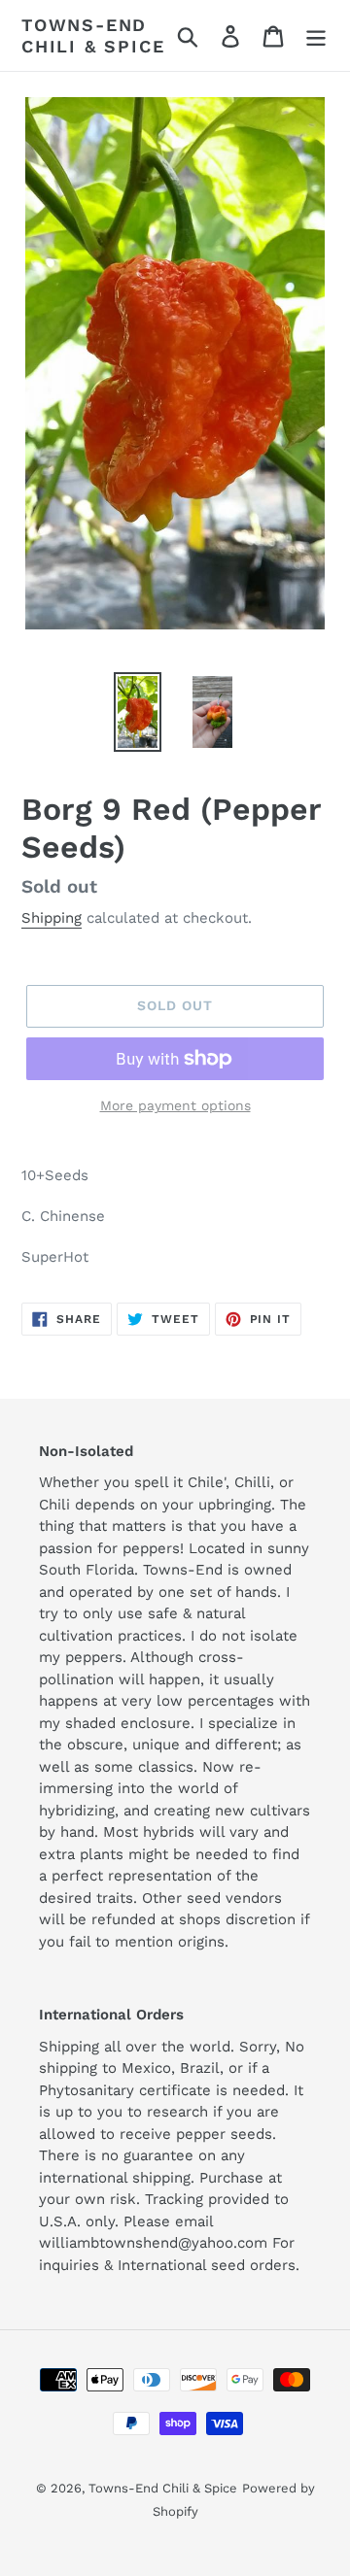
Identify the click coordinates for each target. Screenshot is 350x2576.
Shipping (52, 918)
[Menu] (316, 35)
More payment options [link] (175, 1105)
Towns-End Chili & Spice (93, 35)
